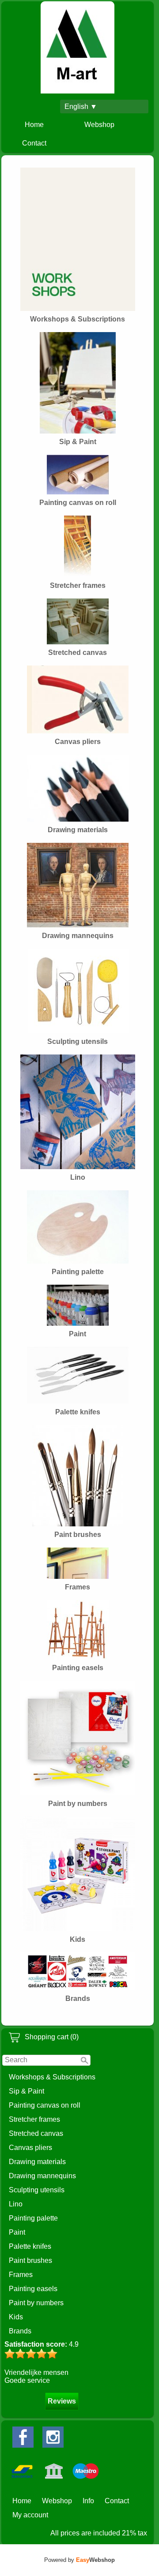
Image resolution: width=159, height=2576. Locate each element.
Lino (16, 2204)
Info (88, 2501)
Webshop (99, 125)
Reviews (62, 2401)
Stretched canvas (36, 2133)
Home (34, 125)
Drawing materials (37, 2162)
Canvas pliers (30, 2148)
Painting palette (33, 2218)
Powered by (79, 2560)
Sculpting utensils (37, 2190)
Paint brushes (30, 2260)
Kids (16, 2317)
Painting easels (33, 2289)
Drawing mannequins (42, 2176)
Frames (21, 2275)
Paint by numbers (36, 2303)
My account (30, 2515)
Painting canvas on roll (45, 2105)
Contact (34, 143)
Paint (17, 2232)
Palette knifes (30, 2246)
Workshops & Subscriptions (52, 2077)
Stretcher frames (34, 2119)
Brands (20, 2331)
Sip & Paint (26, 2091)
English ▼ (81, 107)
